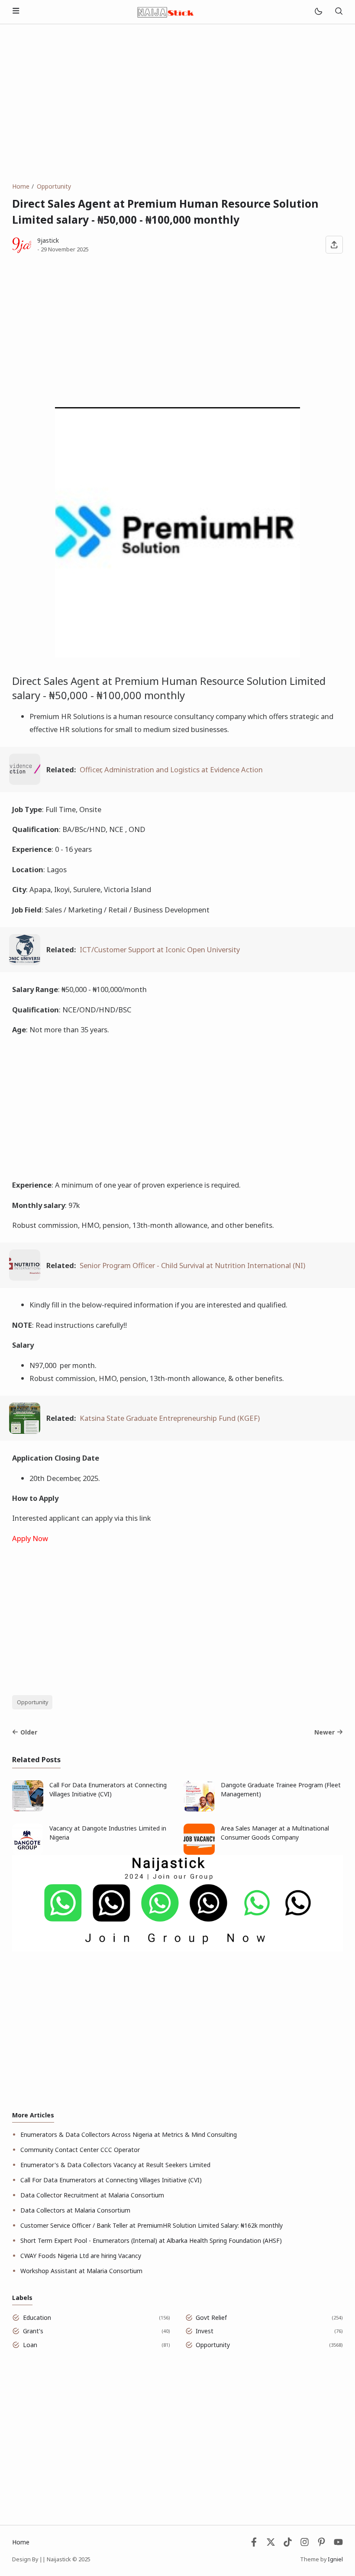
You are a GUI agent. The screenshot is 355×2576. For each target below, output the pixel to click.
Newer (324, 1732)
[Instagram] (305, 2544)
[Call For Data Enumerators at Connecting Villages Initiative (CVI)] (28, 1809)
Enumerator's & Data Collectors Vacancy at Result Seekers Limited (115, 2165)
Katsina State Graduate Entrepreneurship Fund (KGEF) (170, 1418)
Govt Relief (211, 2317)
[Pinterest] (321, 2544)
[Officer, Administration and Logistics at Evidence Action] (25, 782)
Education (37, 2317)
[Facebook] (254, 2544)
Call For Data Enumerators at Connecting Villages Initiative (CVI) (108, 1789)
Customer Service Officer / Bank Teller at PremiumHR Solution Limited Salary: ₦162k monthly (152, 2225)
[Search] (339, 12)
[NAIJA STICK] (166, 11)
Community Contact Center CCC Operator (80, 2150)
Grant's (33, 2331)
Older (29, 1732)
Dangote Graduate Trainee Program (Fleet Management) (281, 1789)
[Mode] (318, 12)
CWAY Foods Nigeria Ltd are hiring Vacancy (81, 2256)
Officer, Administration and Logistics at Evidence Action (171, 769)
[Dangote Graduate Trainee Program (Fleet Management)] (199, 1809)
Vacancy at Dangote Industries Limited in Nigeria (108, 1833)
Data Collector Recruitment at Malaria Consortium (92, 2195)
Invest (205, 2331)
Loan (30, 2345)
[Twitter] (271, 2544)
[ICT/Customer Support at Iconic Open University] (25, 962)
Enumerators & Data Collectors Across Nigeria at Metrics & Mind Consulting (129, 2134)
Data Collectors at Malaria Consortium (75, 2210)
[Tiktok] (289, 2544)
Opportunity (32, 1702)
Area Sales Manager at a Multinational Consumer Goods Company (275, 1833)
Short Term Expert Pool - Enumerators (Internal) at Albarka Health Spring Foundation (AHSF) (151, 2240)
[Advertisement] (177, 103)
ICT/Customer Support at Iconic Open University (160, 949)
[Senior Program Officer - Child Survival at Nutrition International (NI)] (25, 1278)
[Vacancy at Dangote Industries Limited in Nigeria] (28, 1852)
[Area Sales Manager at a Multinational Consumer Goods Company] (199, 1852)
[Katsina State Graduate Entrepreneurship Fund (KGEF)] (25, 1431)
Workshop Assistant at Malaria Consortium (81, 2271)
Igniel (335, 2559)
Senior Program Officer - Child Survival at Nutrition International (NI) (192, 1265)
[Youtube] (338, 2544)
